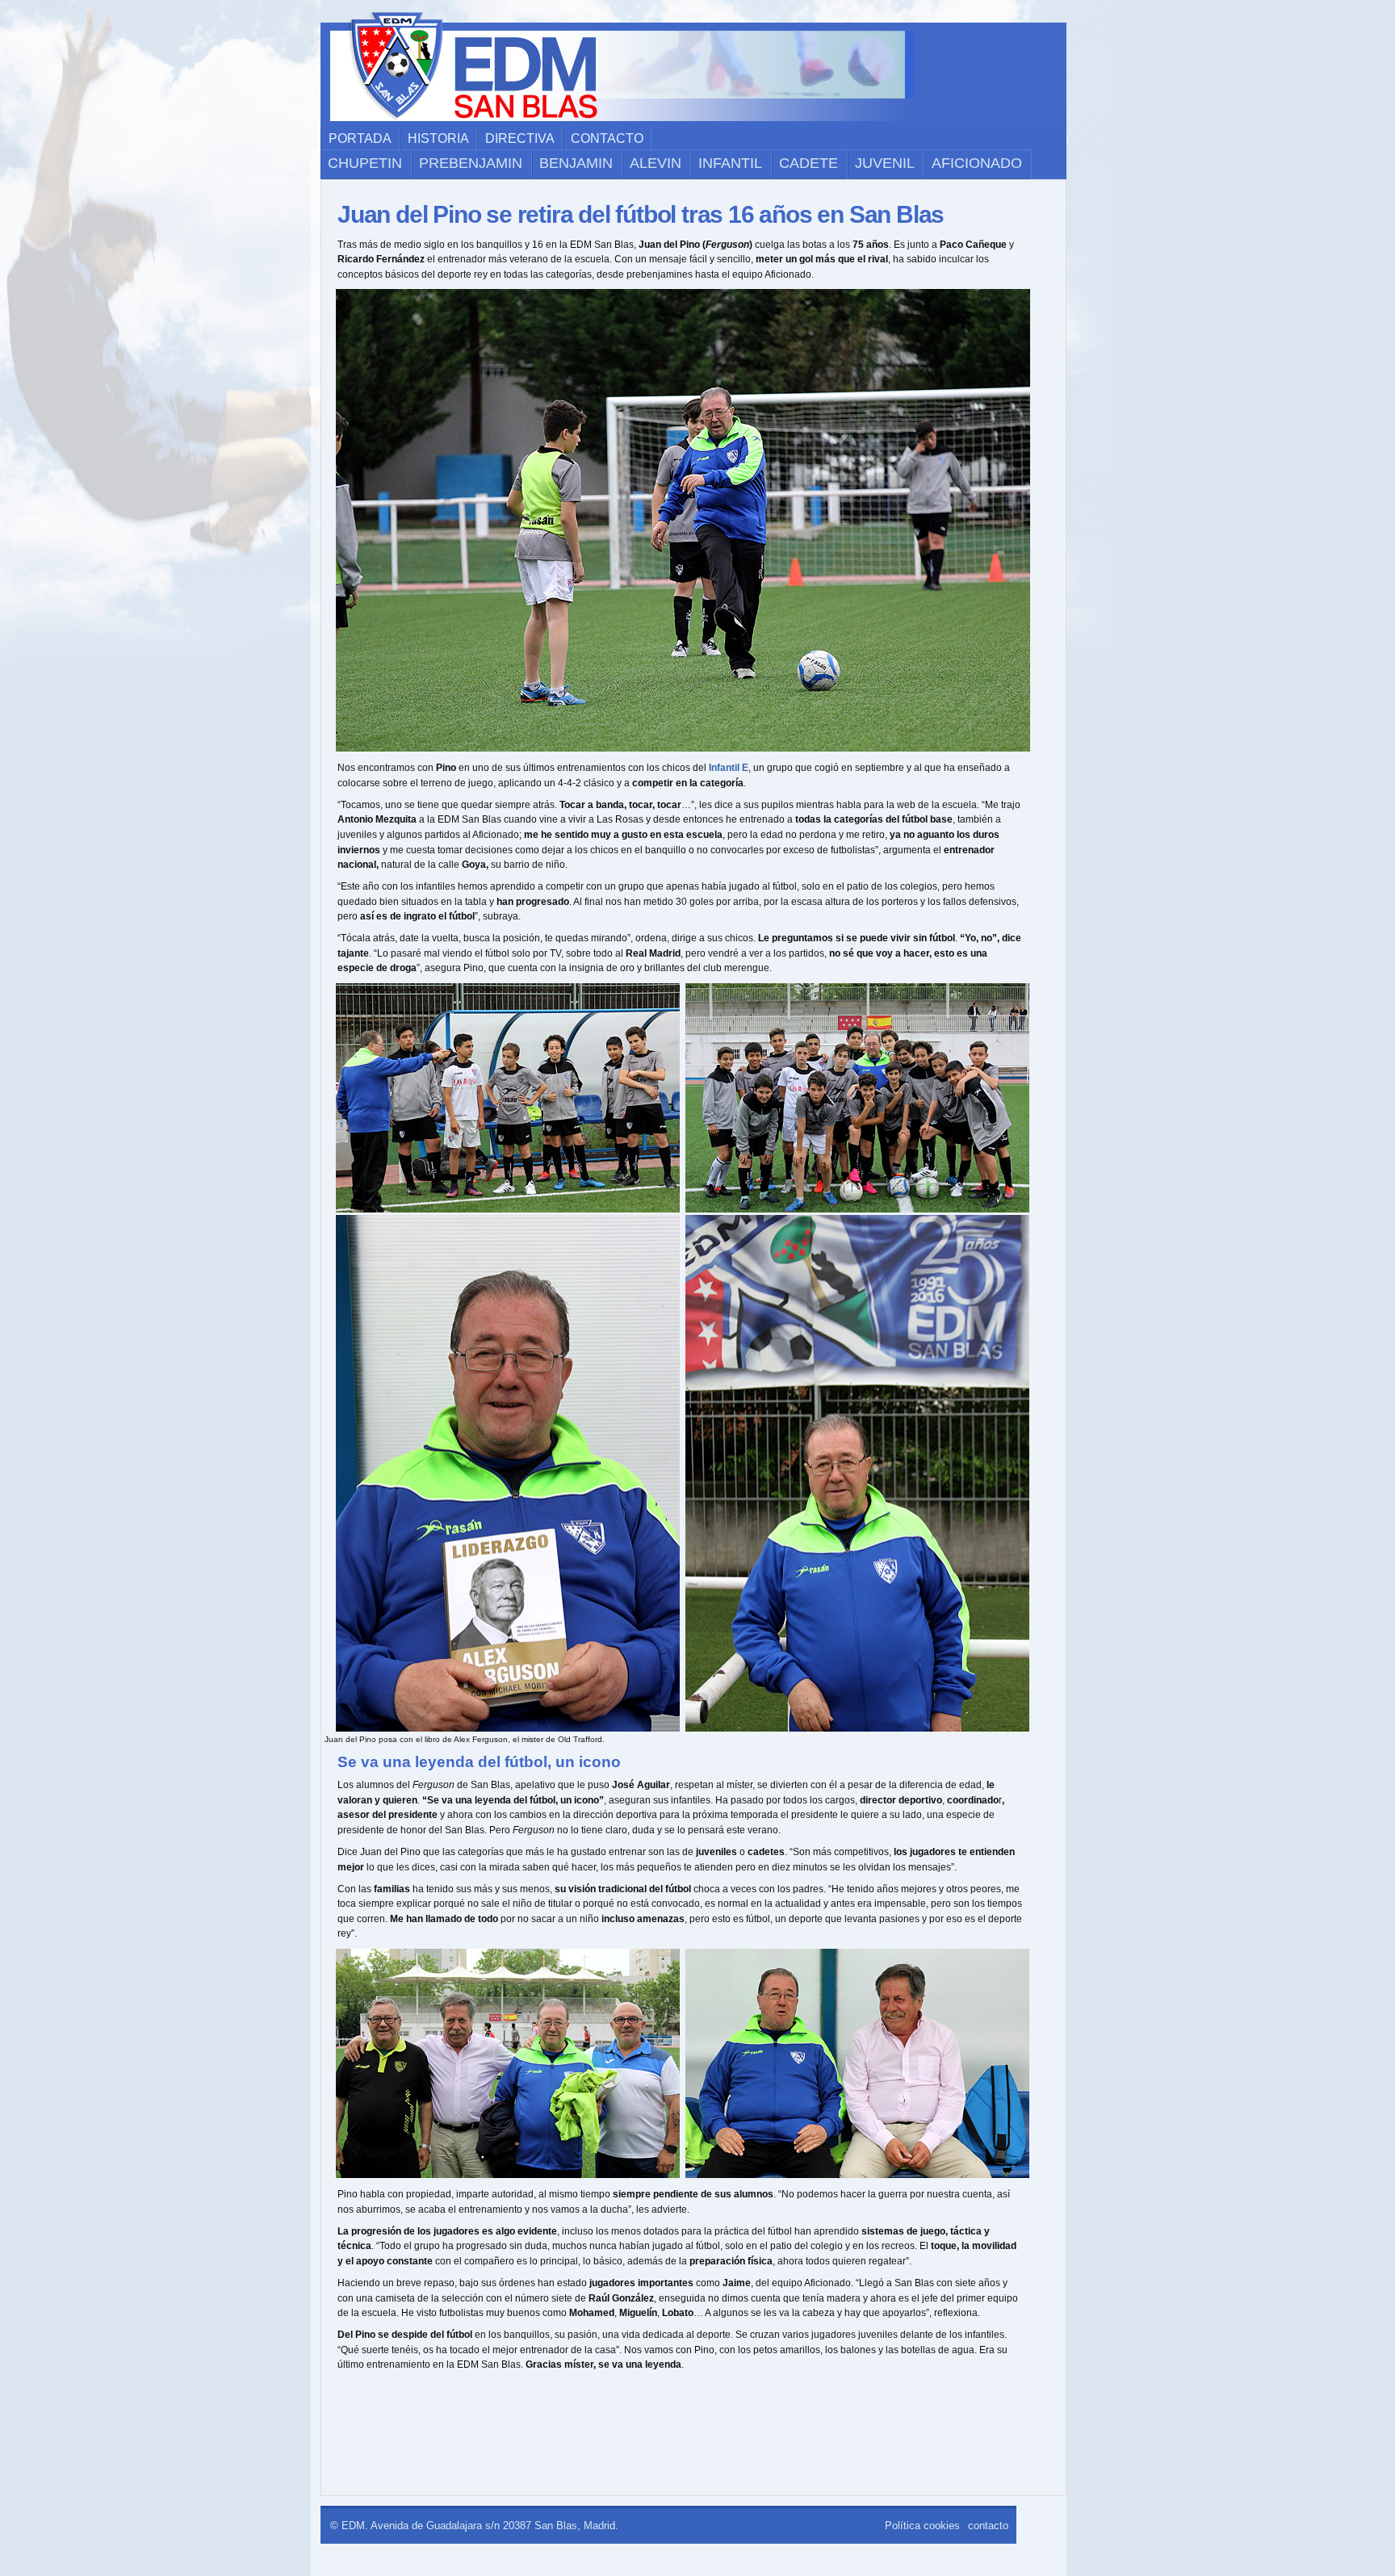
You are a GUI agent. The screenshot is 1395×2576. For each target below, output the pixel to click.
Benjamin (576, 163)
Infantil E (729, 768)
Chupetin (365, 163)
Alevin (656, 163)
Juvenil (885, 163)
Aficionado (977, 163)
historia (438, 138)
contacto (607, 138)
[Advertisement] (685, 2438)
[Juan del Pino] (673, 749)
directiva (520, 138)
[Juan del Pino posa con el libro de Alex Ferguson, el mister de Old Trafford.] (498, 1729)
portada (360, 138)
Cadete (809, 163)
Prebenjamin (471, 163)
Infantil (730, 163)
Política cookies (922, 2526)
